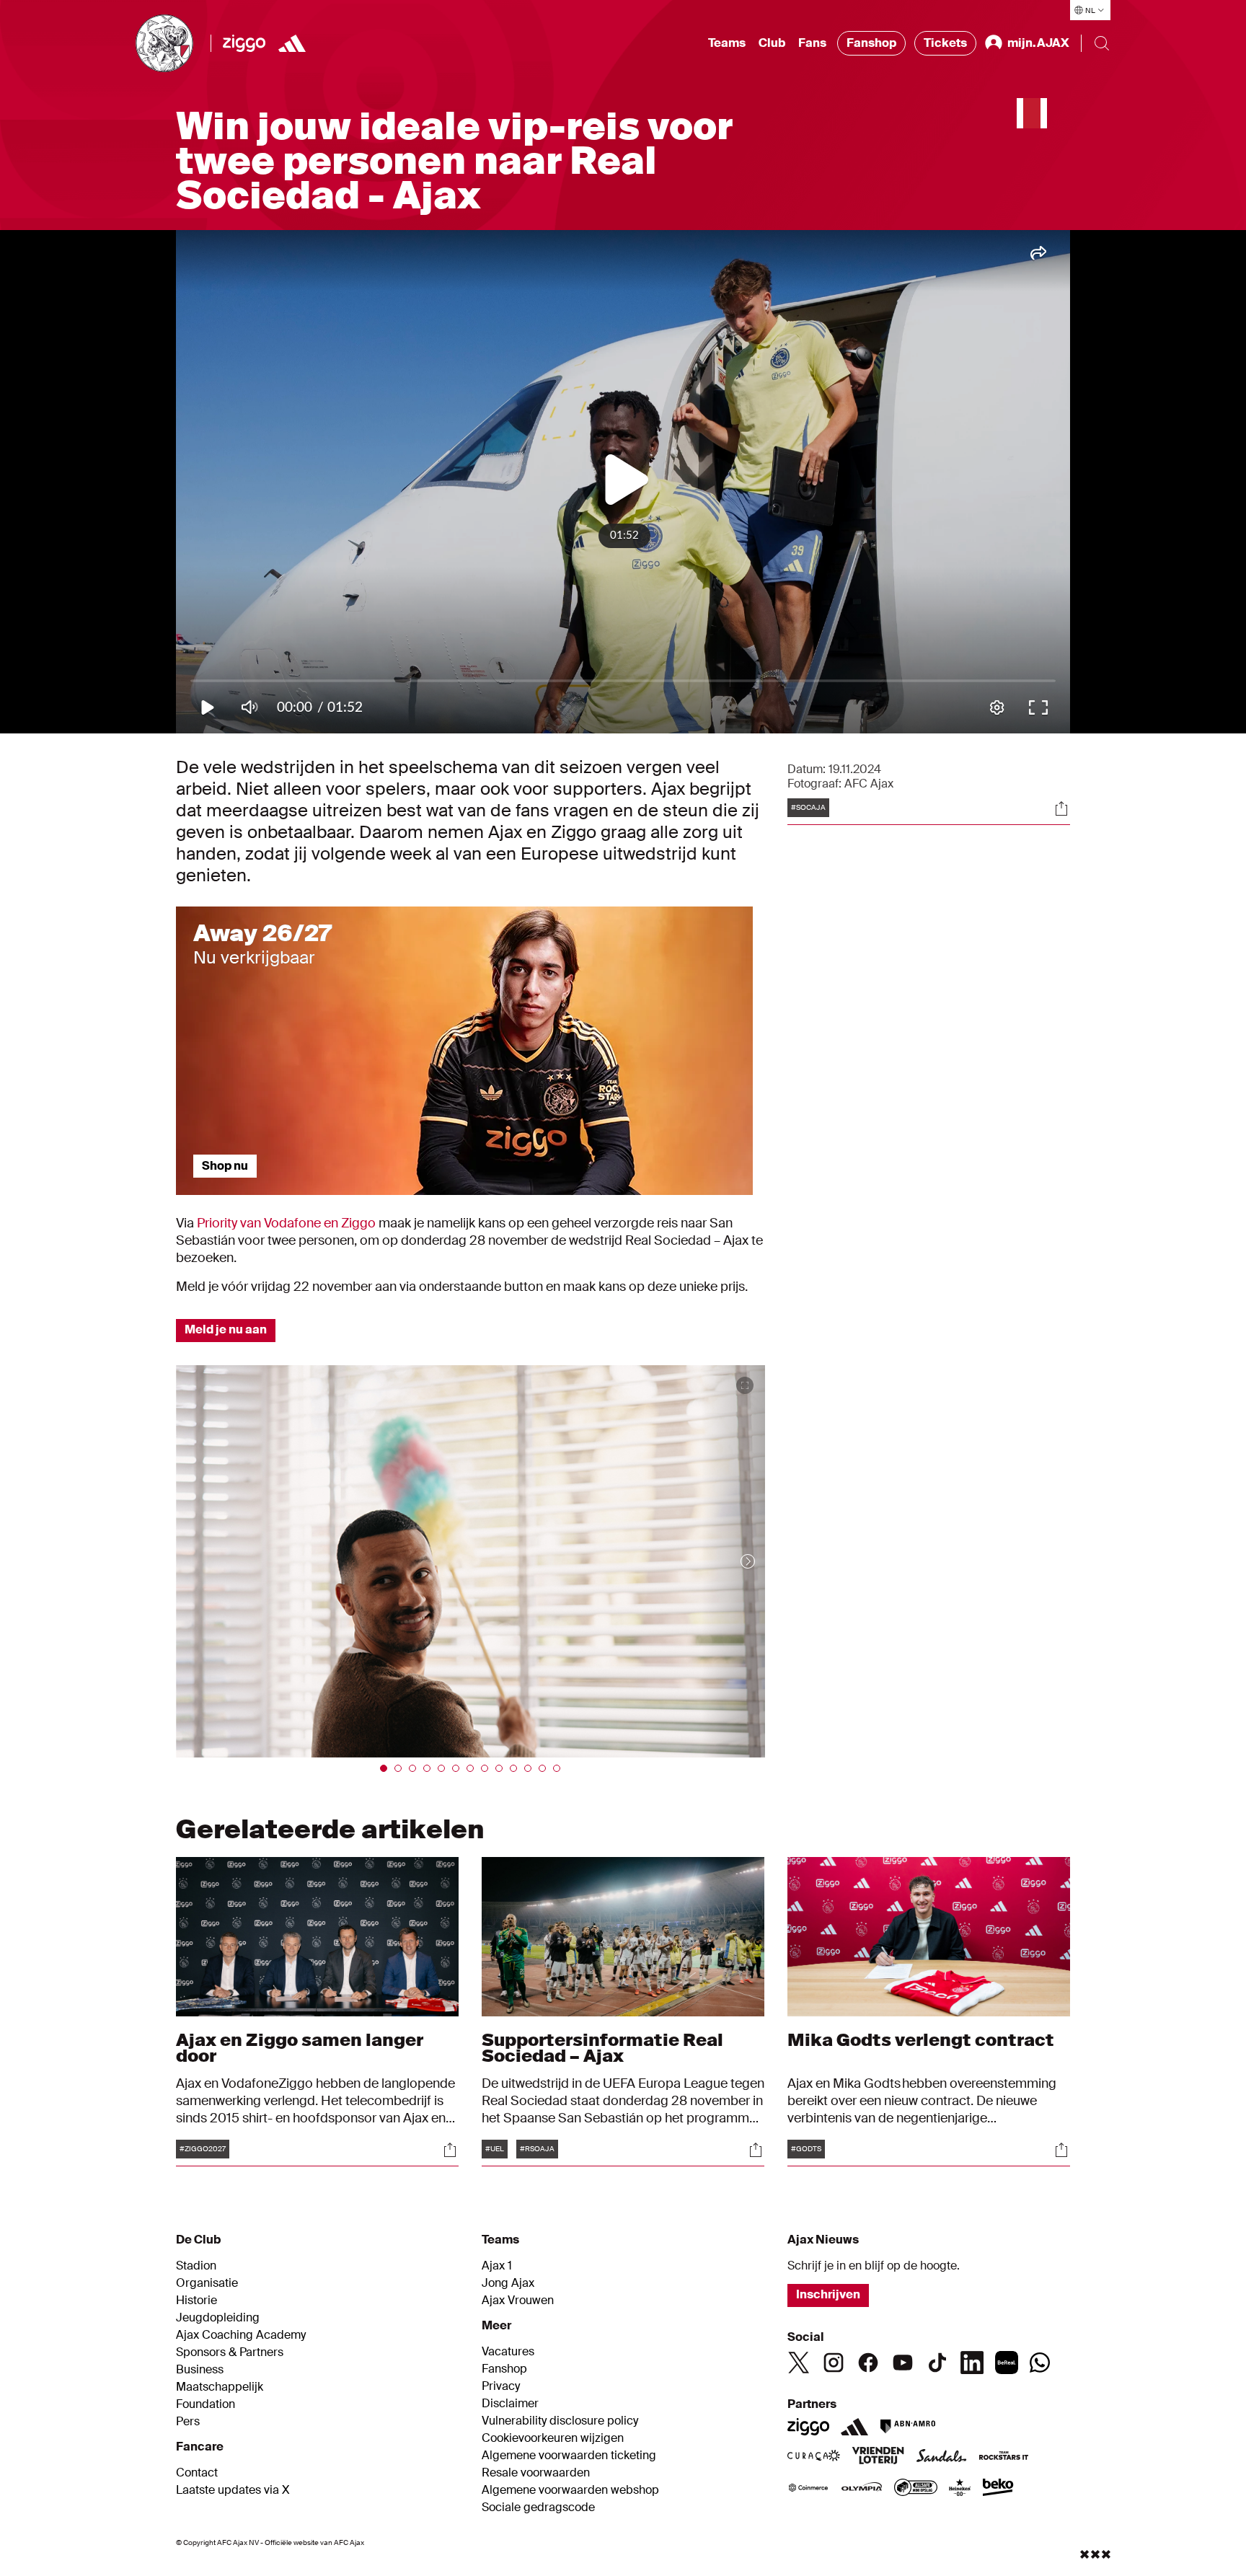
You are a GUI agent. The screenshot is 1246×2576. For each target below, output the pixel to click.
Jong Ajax (508, 2283)
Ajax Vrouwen (518, 2301)
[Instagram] (834, 2363)
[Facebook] (868, 2363)
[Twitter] (799, 2363)
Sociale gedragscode (538, 2507)
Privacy (501, 2386)
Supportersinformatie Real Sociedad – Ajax (602, 2048)
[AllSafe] (916, 2489)
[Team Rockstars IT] (1004, 2457)
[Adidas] (854, 2427)
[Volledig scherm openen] (745, 1385)
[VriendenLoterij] (878, 2457)
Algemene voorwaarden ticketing (569, 2456)
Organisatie (207, 2283)
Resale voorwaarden (536, 2473)
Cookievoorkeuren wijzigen (553, 2438)
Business (200, 2370)
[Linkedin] (972, 2363)
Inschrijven (828, 2294)
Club (772, 43)
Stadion (196, 2266)
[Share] (1061, 808)
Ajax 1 (497, 2266)
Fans (812, 43)
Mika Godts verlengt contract (922, 2040)
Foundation (206, 2404)
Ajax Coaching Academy (241, 2335)
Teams (727, 43)
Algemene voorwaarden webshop (570, 2490)
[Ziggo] (244, 43)
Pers (188, 2422)
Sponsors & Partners (230, 2352)
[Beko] (998, 2489)
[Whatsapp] (1040, 2363)
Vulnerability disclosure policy (560, 2421)
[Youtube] (903, 2363)
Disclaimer (510, 2404)
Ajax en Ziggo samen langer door (300, 2048)
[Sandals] (942, 2457)
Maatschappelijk (220, 2387)
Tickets (945, 43)
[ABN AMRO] (907, 2427)
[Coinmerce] (808, 2489)
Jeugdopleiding (218, 2318)
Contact (197, 2473)
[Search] (1102, 43)
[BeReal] (1007, 2363)
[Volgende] (733, 1561)
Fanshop (871, 43)
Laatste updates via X (233, 2490)
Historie (196, 2301)
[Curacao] (814, 2457)
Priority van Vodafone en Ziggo (286, 1223)
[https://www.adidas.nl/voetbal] (292, 43)
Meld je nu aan (226, 1329)
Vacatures (508, 2352)
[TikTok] (937, 2363)
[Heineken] (960, 2489)
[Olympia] (862, 2489)
